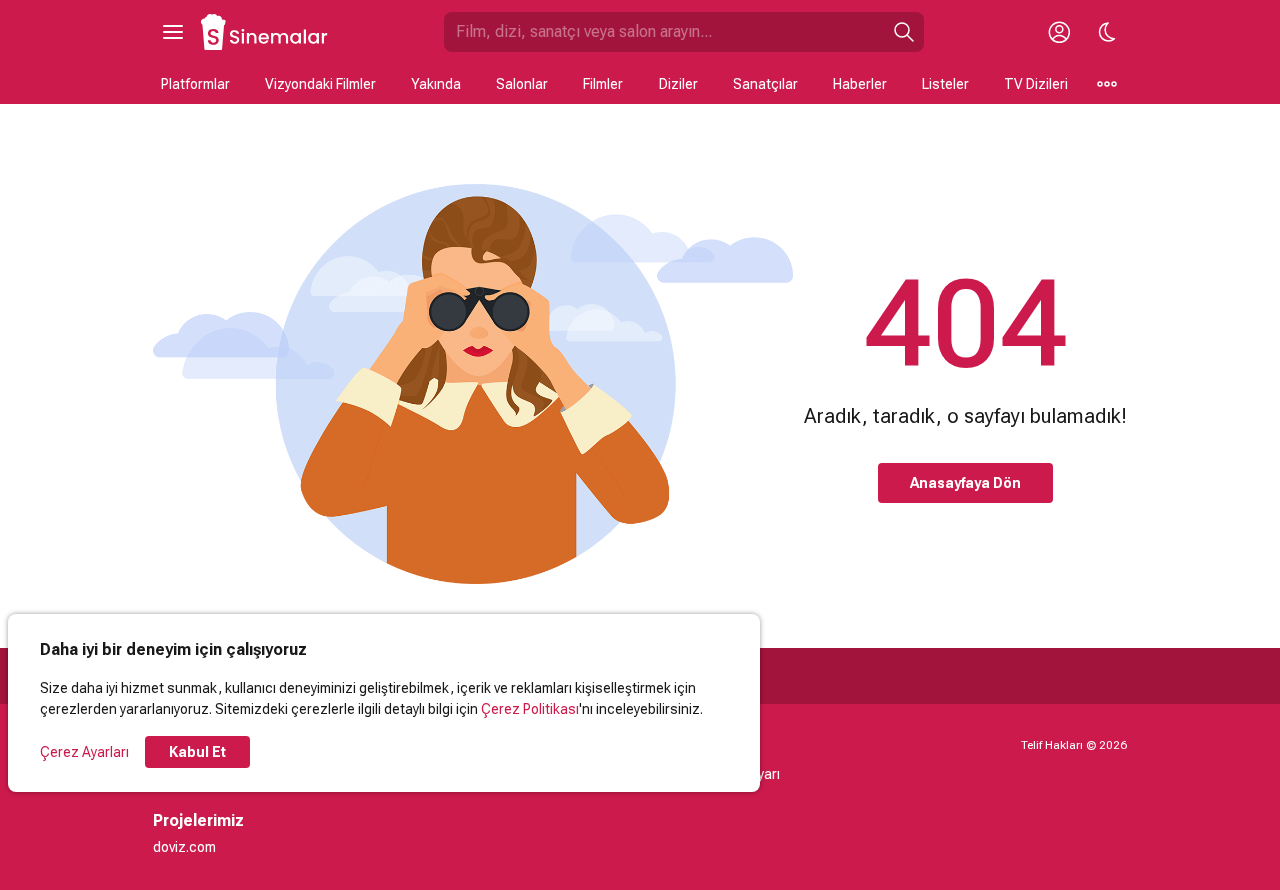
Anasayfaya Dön (965, 483)
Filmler (603, 84)
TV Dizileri (1036, 84)
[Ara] (904, 32)
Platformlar (195, 84)
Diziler (678, 84)
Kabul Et (197, 752)
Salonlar (522, 84)
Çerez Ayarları (84, 752)
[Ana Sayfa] (265, 32)
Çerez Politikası (530, 709)
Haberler (860, 84)
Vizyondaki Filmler (320, 84)
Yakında (436, 84)
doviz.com (184, 847)
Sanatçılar (765, 84)
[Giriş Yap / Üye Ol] (1059, 32)
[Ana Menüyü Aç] (173, 32)
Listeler (945, 84)
